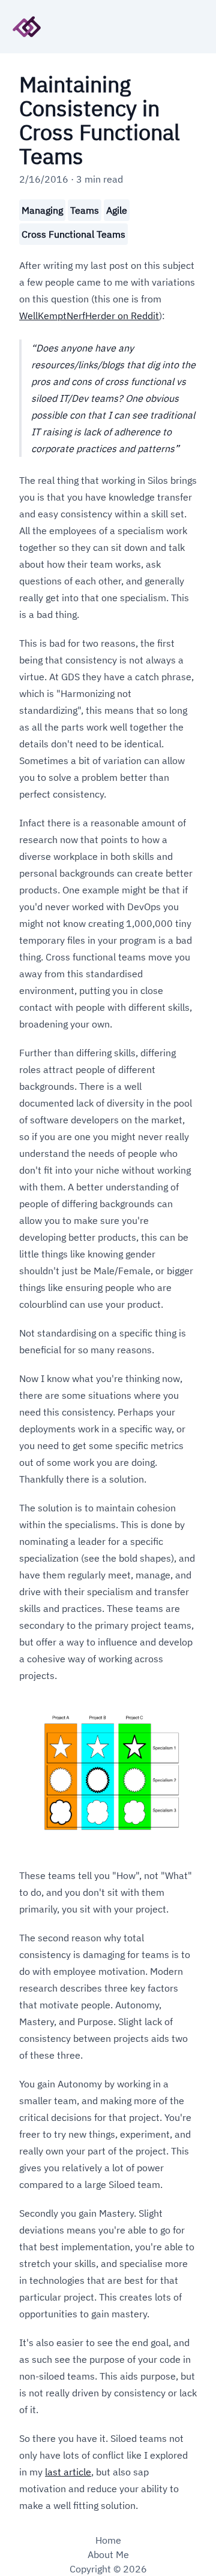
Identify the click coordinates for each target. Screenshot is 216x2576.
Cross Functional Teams (73, 234)
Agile (117, 210)
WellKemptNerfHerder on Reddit (89, 316)
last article (68, 2472)
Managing (42, 210)
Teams (85, 210)
